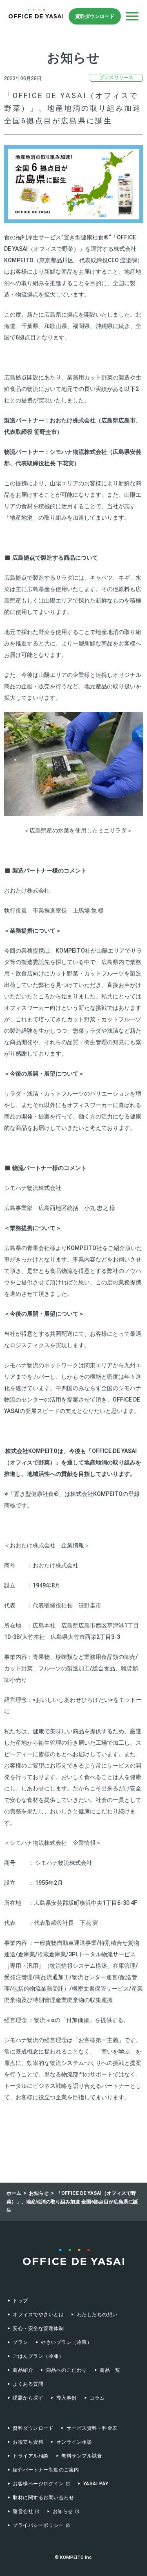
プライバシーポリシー (38, 2525)
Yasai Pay (96, 2484)
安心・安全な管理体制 (38, 2328)
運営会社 (23, 2511)
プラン (20, 2342)
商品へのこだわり (66, 2370)
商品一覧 (110, 2370)
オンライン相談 (74, 2442)
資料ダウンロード (95, 16)
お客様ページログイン (38, 2484)
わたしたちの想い (97, 2315)
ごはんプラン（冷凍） (38, 2356)
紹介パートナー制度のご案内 (46, 2470)
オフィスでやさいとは (38, 2315)
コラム (97, 2398)
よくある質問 (28, 2384)
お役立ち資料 (28, 2442)
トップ (20, 2301)
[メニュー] (132, 16)
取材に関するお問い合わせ (43, 2498)
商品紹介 (23, 2370)
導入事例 (66, 2398)
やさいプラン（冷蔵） (66, 2342)
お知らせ (63, 2511)
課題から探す (28, 2398)
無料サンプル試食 (82, 2456)
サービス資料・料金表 (92, 2428)
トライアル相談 (30, 2456)
